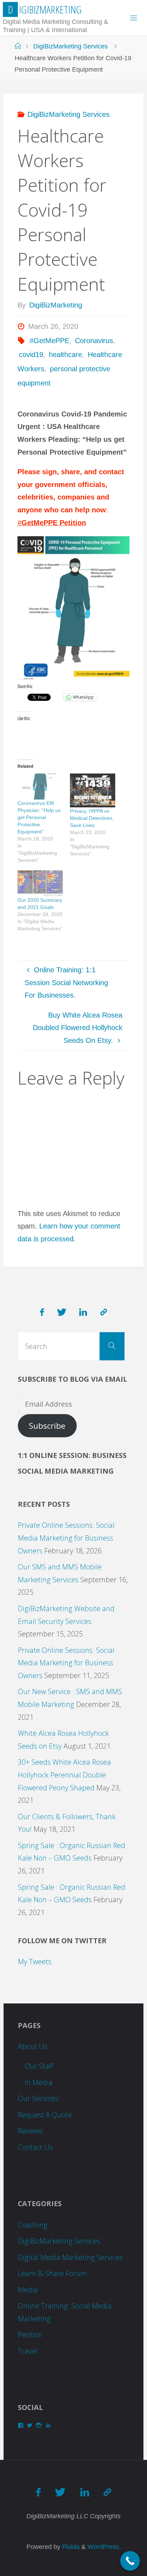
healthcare (65, 355)
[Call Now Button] (130, 2561)
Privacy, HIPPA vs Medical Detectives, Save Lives (92, 818)
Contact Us (35, 2147)
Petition (30, 2335)
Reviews (30, 2131)
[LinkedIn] (83, 1312)
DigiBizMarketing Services (70, 46)
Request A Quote (45, 2115)
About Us (33, 2046)
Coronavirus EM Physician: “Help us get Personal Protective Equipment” (39, 817)
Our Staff (39, 2066)
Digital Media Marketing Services (70, 2257)
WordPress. (104, 2547)
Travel (28, 2351)
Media (28, 2290)
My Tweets (35, 1962)
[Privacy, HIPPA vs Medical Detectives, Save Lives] (93, 790)
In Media (39, 2082)
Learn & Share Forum (52, 2273)
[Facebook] (42, 1312)
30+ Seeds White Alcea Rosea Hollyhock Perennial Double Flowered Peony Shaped (64, 1775)
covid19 (31, 355)
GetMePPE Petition (54, 523)
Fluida (70, 2547)
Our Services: (39, 2098)
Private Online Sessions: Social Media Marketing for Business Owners (66, 1538)
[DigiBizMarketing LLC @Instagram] (104, 1312)
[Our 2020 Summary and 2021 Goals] (40, 883)
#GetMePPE (49, 341)
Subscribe (47, 1426)
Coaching (33, 2225)
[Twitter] (62, 1312)
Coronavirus (94, 341)
